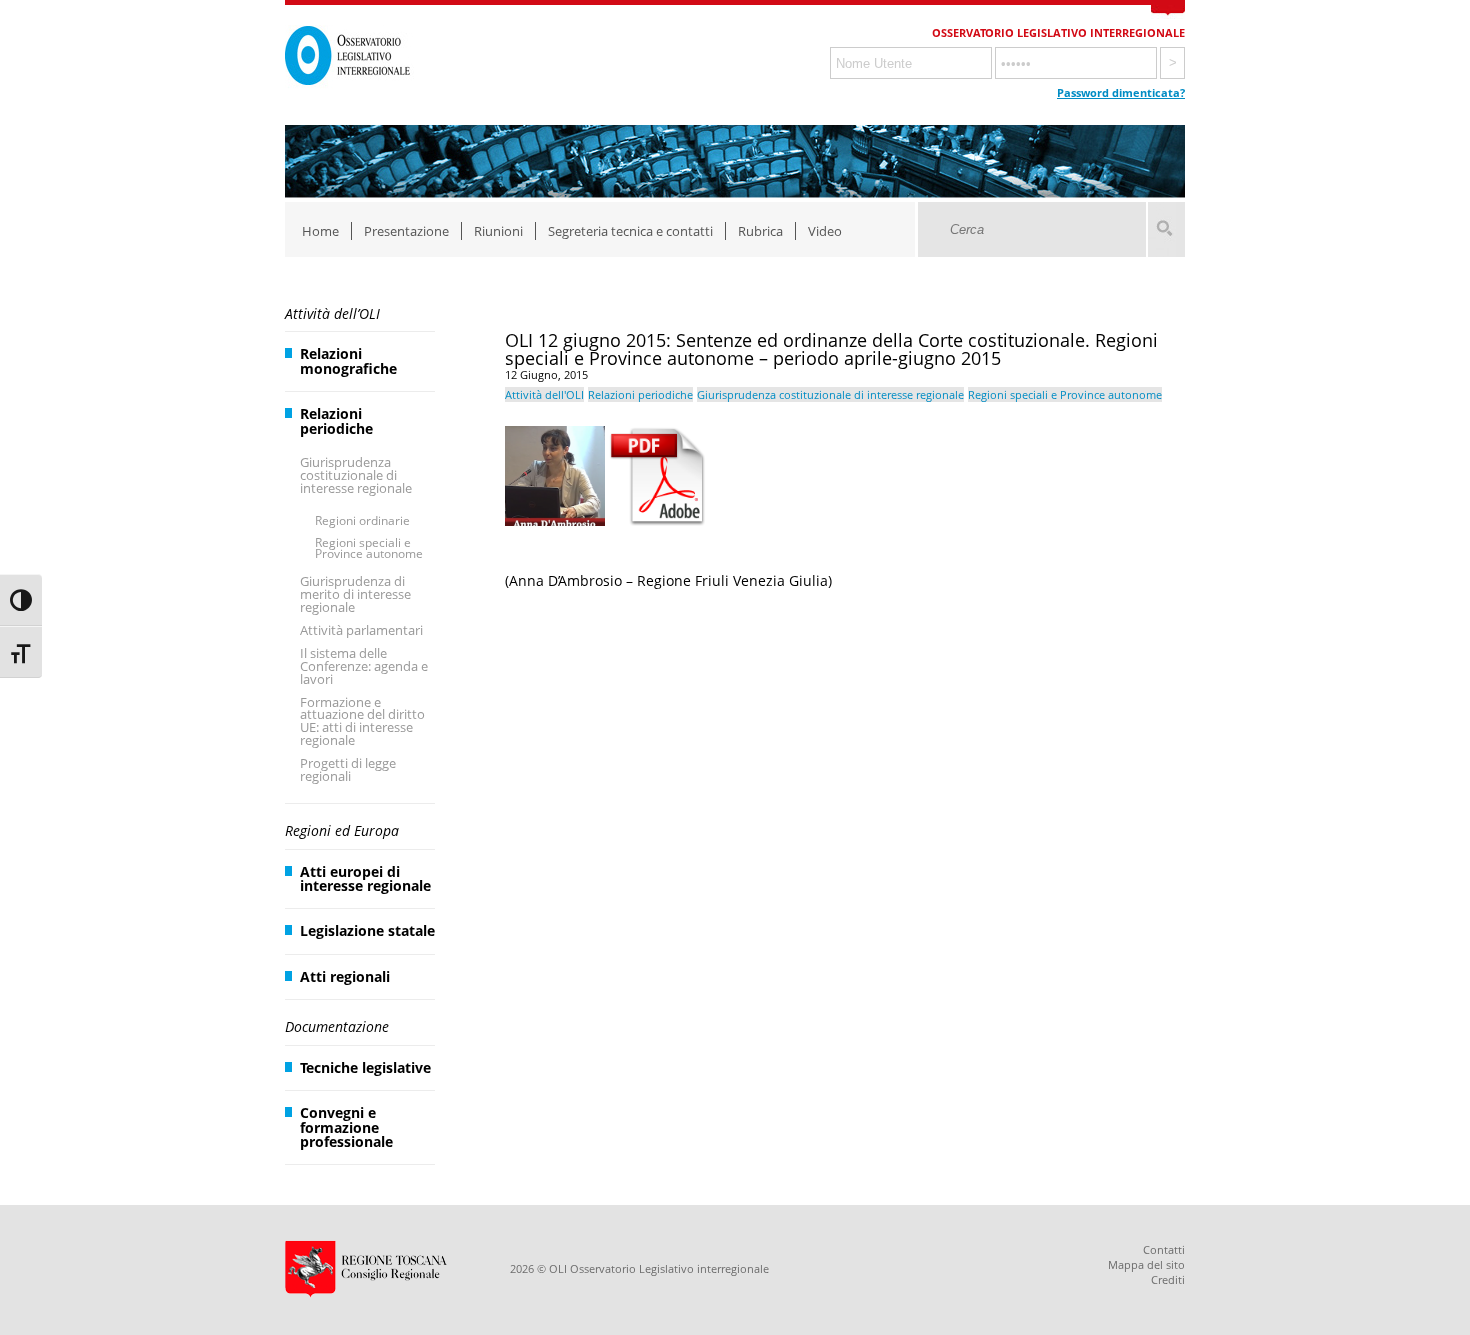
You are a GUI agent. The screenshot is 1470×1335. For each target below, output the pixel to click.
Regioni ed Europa (342, 830)
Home (320, 231)
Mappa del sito (1146, 1264)
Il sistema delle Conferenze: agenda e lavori (364, 666)
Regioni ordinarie (362, 520)
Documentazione (337, 1026)
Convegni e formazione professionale (346, 1127)
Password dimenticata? (1121, 92)
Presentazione (406, 231)
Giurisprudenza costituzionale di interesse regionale (356, 475)
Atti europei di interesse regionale (365, 878)
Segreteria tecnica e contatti (630, 231)
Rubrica (760, 231)
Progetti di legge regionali (348, 769)
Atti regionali (345, 976)
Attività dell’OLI (332, 313)
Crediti (1168, 1279)
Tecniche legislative (365, 1067)
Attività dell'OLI (544, 394)
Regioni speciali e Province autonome (369, 548)
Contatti (1164, 1249)
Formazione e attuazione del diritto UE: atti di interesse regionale (362, 721)
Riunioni (498, 231)
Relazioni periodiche (336, 420)
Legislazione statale (367, 930)
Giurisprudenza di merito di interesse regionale (355, 594)
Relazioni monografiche (348, 360)
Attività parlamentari (361, 630)
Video (825, 231)
